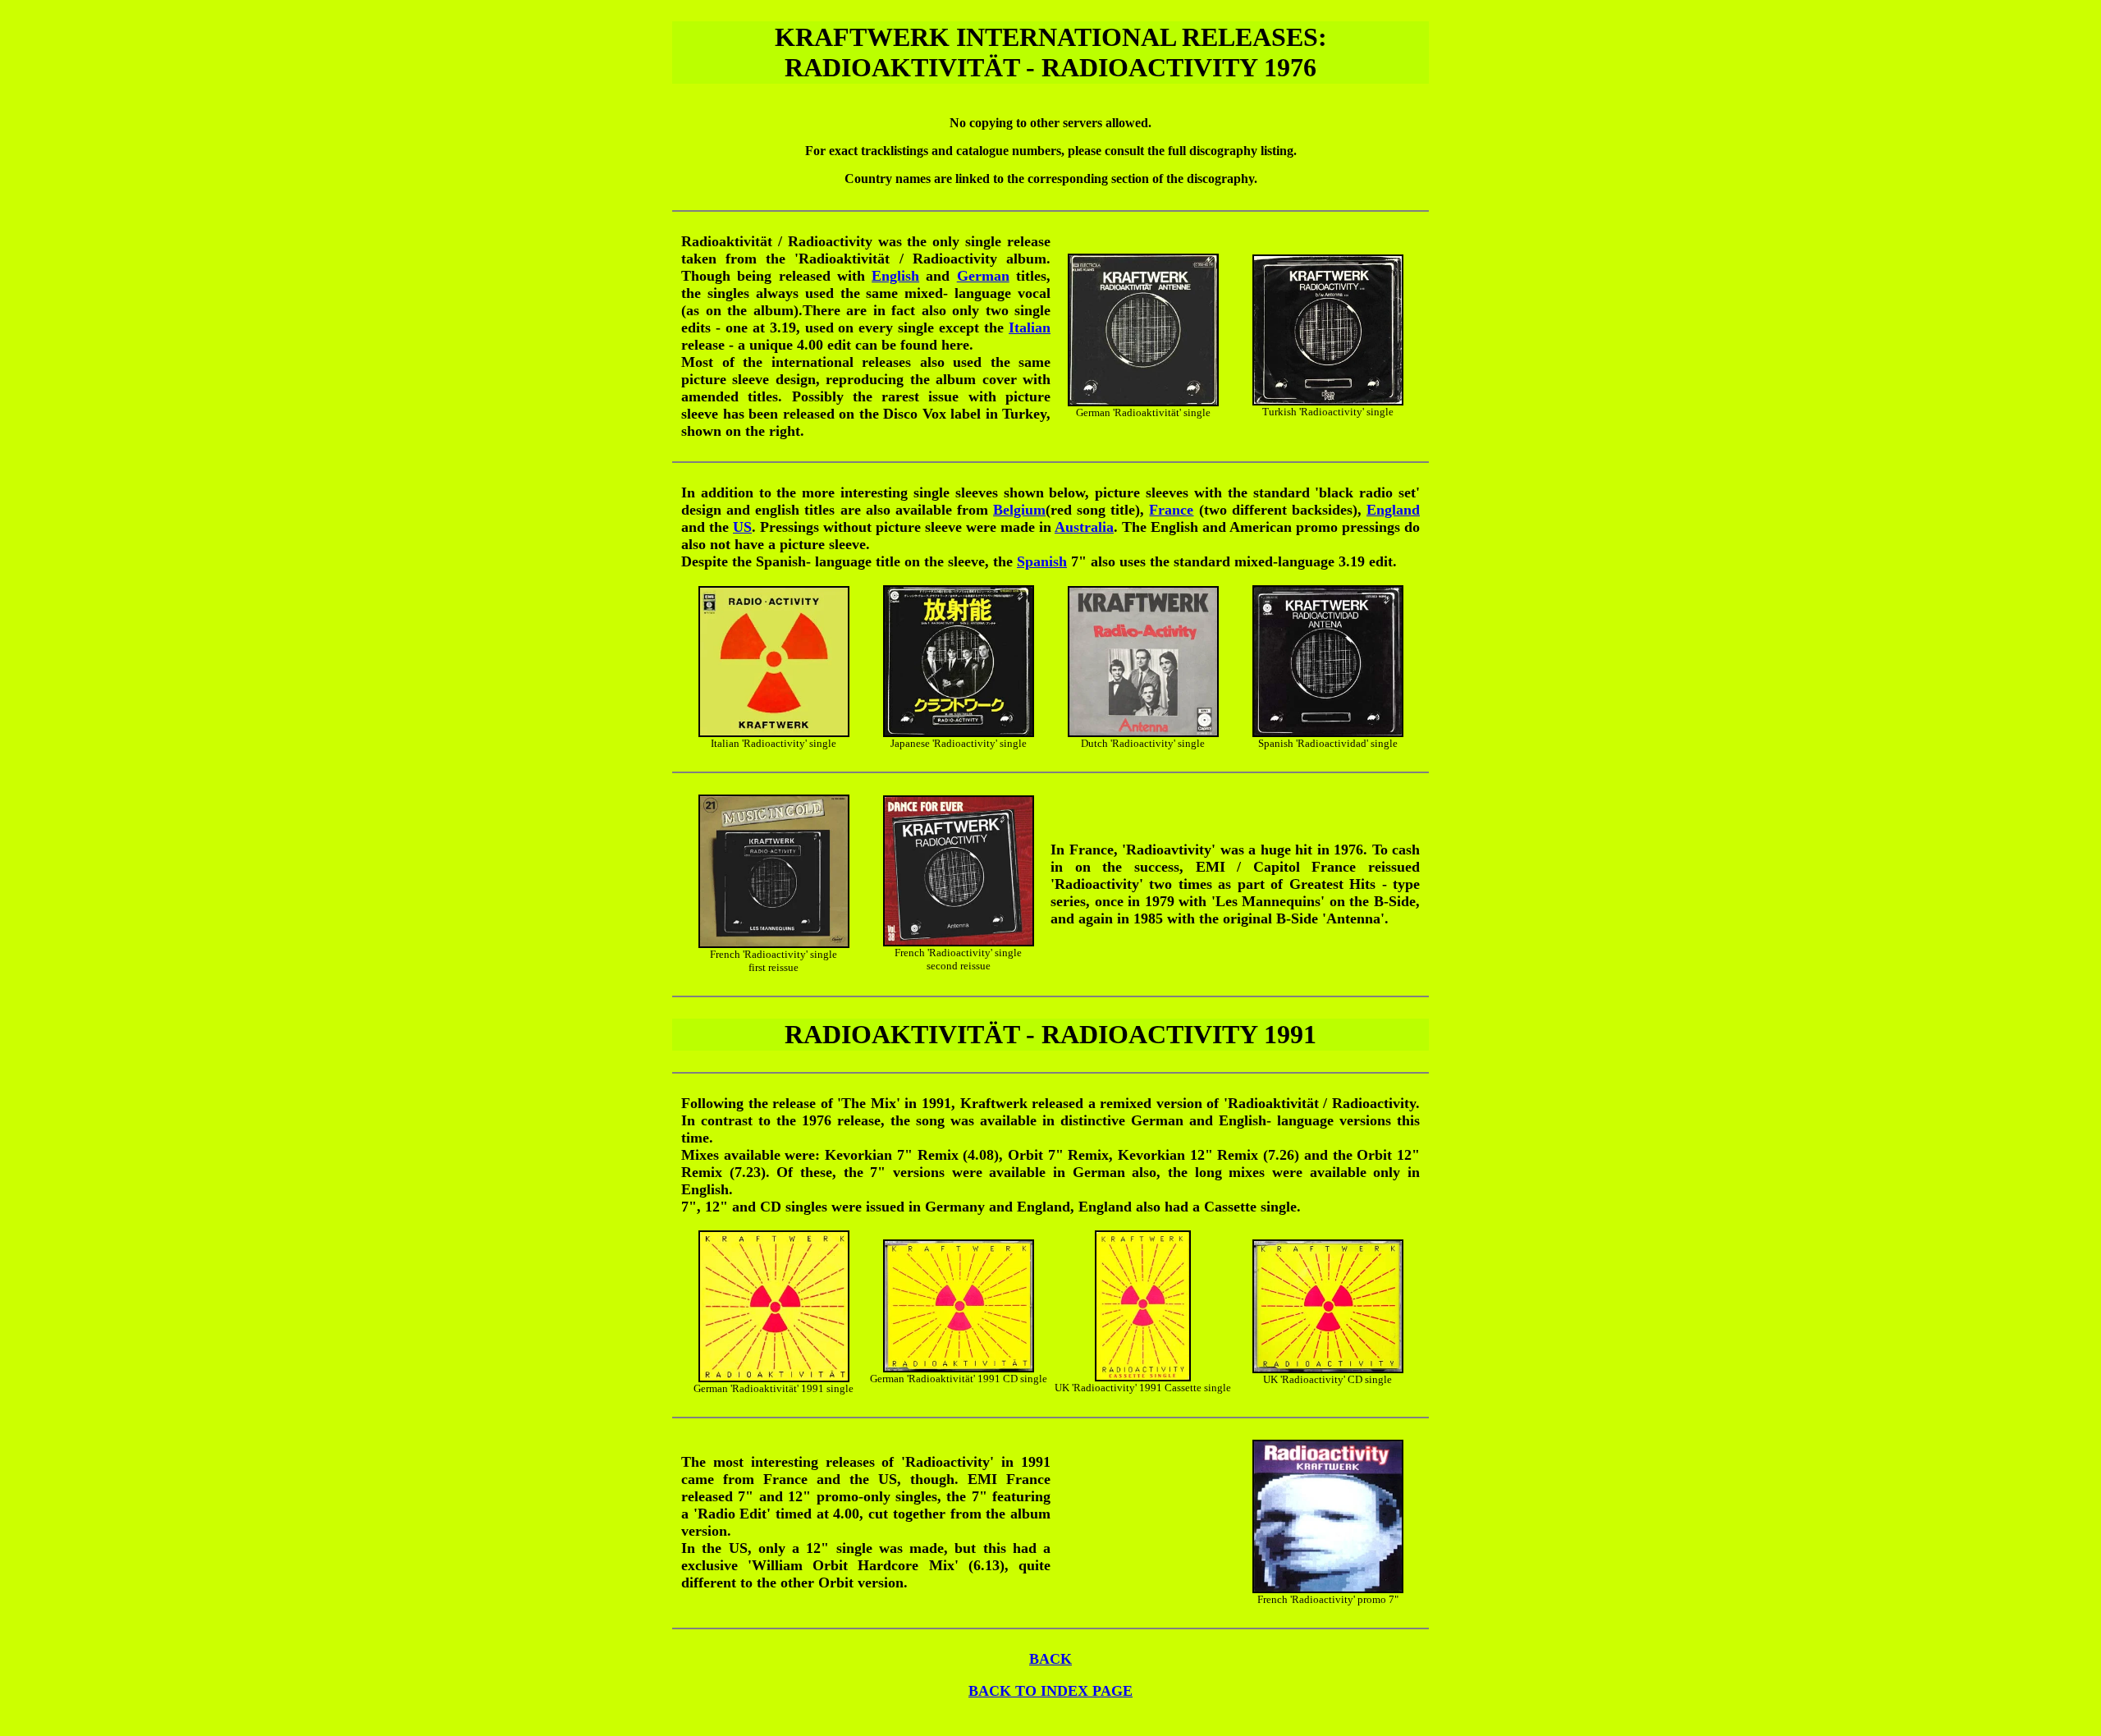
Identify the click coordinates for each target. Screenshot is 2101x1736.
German (983, 276)
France (1171, 510)
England (1393, 510)
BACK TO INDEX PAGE (1050, 1691)
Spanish (1042, 561)
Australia (1084, 527)
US (742, 527)
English (895, 276)
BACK (1050, 1659)
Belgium (1019, 510)
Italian (1030, 328)
